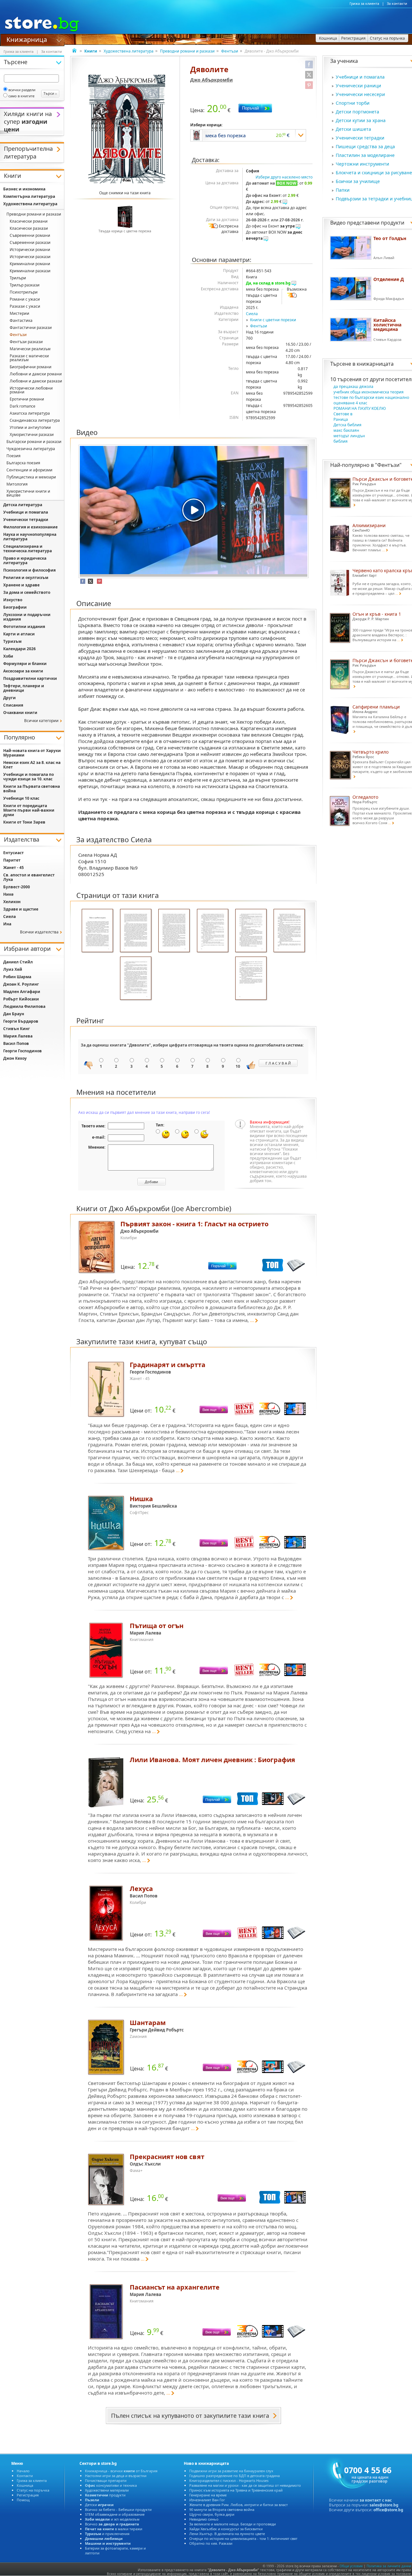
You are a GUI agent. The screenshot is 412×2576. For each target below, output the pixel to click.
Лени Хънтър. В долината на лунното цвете (227, 2534)
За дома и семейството (27, 592)
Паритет (12, 860)
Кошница (25, 2485)
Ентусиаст (14, 853)
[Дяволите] (127, 129)
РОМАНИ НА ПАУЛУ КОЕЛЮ (360, 408)
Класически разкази (29, 228)
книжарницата (375, 364)
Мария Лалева (18, 1036)
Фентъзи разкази (26, 342)
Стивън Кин (17, 1029)
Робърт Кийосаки (21, 999)
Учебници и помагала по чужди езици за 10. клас (28, 777)
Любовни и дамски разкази (36, 381)
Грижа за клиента (364, 4)
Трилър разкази (25, 285)
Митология (17, 484)
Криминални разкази (30, 271)
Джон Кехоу (15, 1058)
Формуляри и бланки (25, 664)
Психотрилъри (24, 292)
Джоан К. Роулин (21, 984)
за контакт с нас (376, 2500)
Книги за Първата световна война (32, 789)
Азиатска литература (30, 413)
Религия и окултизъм (26, 578)
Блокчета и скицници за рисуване (374, 173)
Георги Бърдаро (21, 1021)
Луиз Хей (13, 969)
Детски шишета (353, 129)
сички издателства (39, 932)
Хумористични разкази (32, 434)
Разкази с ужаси (25, 306)
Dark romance (23, 406)
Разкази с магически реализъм (29, 358)
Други (9, 698)
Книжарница (27, 39)
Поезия (14, 456)
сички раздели (22, 90)
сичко (112, 2524)
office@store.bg (388, 2510)
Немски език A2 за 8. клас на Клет (32, 765)
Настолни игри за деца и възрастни (116, 2476)
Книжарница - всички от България (121, 2471)
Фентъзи (230, 51)
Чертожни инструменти (362, 164)
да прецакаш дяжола (353, 386)
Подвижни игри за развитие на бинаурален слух (231, 2471)
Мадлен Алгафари (22, 992)
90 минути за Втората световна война (222, 2509)
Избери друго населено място (284, 177)
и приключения (107, 2534)
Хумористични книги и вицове (28, 493)
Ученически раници (358, 86)
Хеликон (12, 902)
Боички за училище (358, 181)
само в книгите (21, 96)
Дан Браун (14, 1014)
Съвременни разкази (30, 242)
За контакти (397, 4)
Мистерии (19, 313)
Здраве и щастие (21, 909)
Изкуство (13, 600)
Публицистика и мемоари (31, 477)
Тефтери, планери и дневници (24, 688)
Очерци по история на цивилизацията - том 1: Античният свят (243, 2538)
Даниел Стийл (18, 962)
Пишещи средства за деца (365, 146)
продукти (105, 2495)
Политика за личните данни (389, 2566)
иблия (341, 441)
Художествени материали (107, 2490)
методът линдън (349, 436)
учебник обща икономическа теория (369, 392)
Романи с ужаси (25, 299)
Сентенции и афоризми (29, 470)
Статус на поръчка (33, 2490)
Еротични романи (27, 399)
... (252, 1320)
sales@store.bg (384, 2505)
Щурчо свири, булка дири (212, 2514)
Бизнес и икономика (24, 189)
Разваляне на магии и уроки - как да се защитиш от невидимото (245, 2485)
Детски (99, 2505)
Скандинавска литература (35, 420)
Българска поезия (23, 463)
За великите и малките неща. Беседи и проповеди (233, 2524)
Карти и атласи (19, 634)
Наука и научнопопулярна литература (30, 537)
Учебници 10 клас (21, 798)
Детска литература (23, 505)
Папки (343, 190)
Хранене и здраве (21, 585)
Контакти (25, 2476)
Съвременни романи (30, 235)
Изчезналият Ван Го (207, 2500)
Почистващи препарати (106, 2480)
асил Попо (16, 1043)
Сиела (252, 314)
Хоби (8, 656)
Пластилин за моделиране (365, 155)
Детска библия (347, 425)
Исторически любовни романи (31, 390)
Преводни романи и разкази (187, 51)
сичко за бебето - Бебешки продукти (118, 2509)
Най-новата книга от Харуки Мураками (32, 753)
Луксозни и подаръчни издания (27, 617)
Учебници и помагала (360, 77)
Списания (13, 705)
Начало (23, 2471)
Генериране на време (208, 2495)
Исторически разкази (30, 257)
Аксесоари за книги (23, 671)
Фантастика (21, 320)
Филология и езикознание (30, 527)
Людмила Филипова (24, 1006)
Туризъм (12, 641)
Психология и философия (29, 570)
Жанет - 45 (14, 868)
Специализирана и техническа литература (28, 549)
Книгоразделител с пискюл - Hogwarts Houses (229, 2480)
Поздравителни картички (30, 678)
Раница (341, 419)
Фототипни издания (24, 627)
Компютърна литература (29, 196)
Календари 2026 (19, 649)
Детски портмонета (357, 112)
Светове (343, 414)
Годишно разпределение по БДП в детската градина (234, 2476)
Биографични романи (31, 367)
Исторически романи (30, 250)
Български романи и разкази (34, 442)
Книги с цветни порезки (273, 320)
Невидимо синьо (204, 2519)
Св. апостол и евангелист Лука (29, 877)
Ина (7, 924)
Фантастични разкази (31, 328)
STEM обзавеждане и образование (115, 2514)
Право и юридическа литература (25, 560)
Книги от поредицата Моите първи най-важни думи (29, 810)
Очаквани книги (20, 713)
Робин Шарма (17, 977)
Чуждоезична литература (31, 449)
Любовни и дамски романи (36, 374)
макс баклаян (346, 430)
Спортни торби (353, 103)
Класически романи (29, 221)
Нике (8, 894)
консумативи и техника (111, 2485)
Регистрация (28, 2495)
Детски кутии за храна (361, 120)
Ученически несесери (360, 94)
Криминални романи (30, 264)
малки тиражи (114, 2529)
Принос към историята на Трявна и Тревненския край (236, 2490)
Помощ (23, 2500)
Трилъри (18, 278)
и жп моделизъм (112, 2519)
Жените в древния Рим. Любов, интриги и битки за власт (239, 2505)
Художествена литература (129, 51)
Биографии (15, 607)
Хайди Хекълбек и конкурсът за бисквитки (226, 2529)
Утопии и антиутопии (30, 427)
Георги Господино (23, 1051)
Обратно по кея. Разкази (211, 2543)
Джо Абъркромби (211, 80)
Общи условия (351, 2566)
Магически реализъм (30, 349)
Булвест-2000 (17, 887)
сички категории (41, 721)
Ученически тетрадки (360, 138)
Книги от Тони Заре (24, 822)
